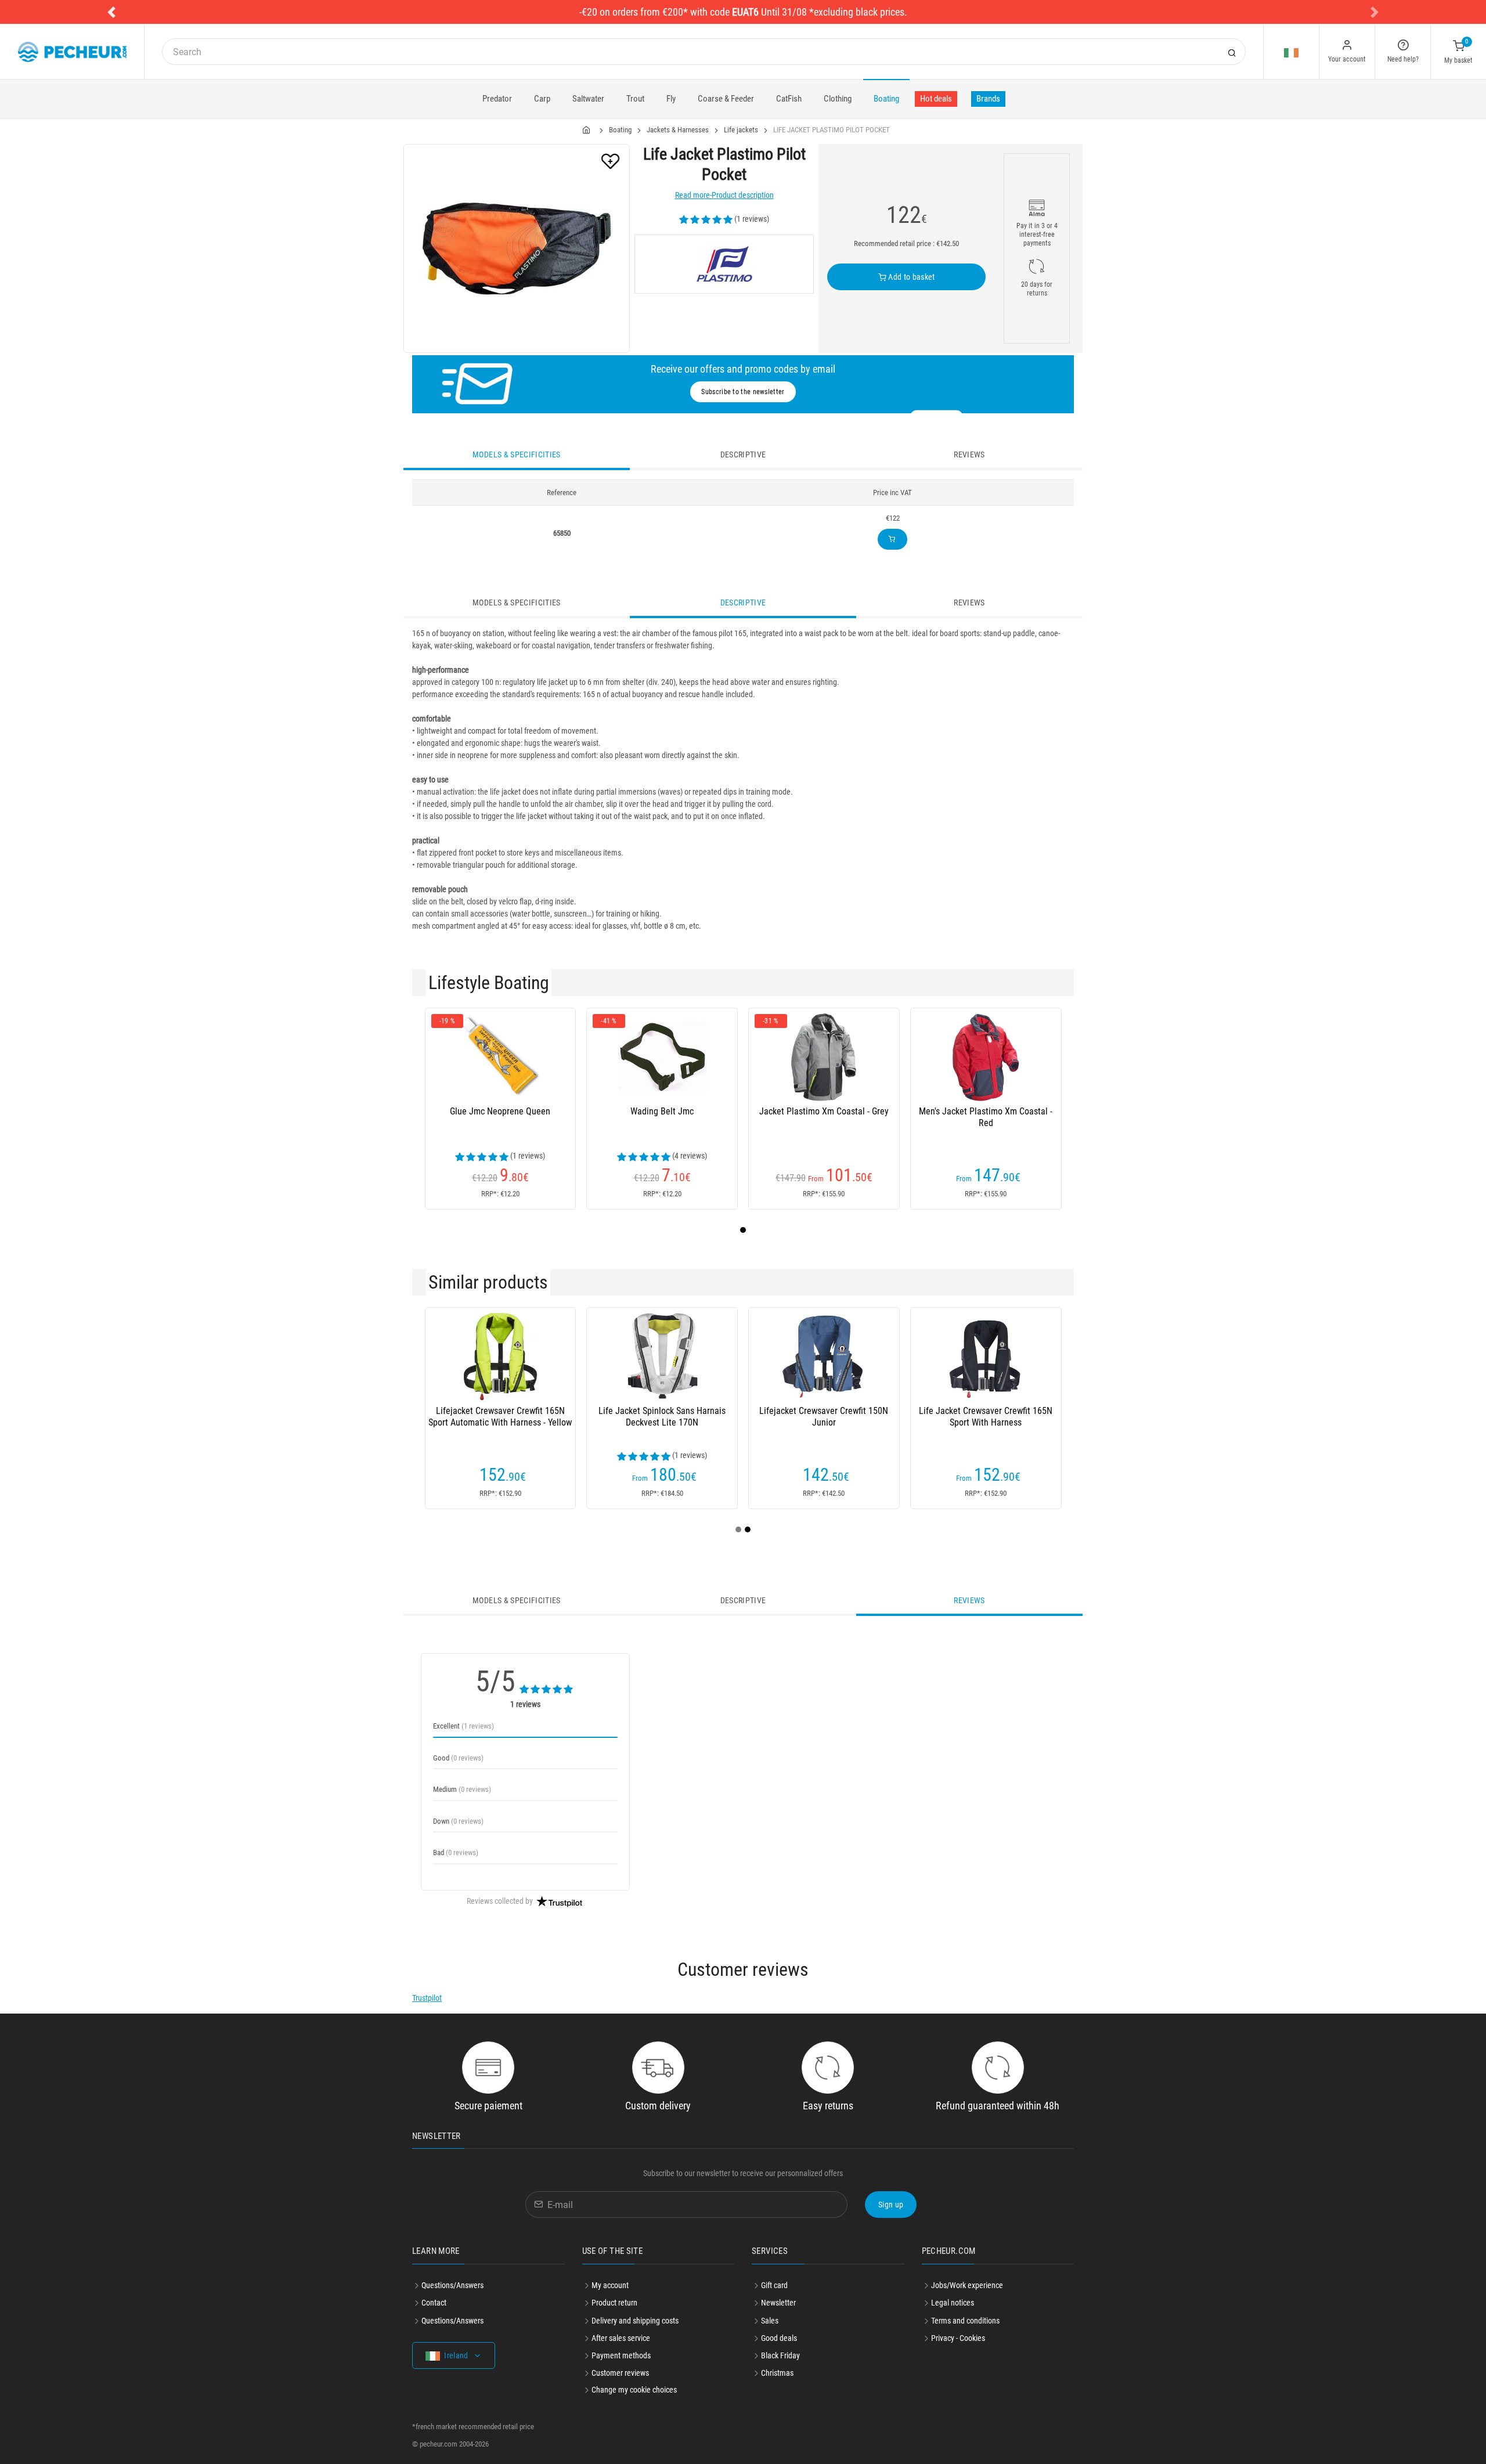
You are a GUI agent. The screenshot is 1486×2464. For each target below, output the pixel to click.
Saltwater (588, 99)
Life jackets (741, 130)
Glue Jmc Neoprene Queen (500, 1111)
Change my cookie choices (634, 2390)
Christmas (777, 2373)
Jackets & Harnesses (678, 130)
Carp (542, 99)
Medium (462, 1789)
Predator (497, 99)
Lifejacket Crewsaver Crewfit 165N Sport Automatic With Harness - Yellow (500, 1417)
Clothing (838, 99)
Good (458, 1758)
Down (458, 1821)
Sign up (891, 2205)
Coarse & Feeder (726, 99)
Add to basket (911, 277)
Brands (988, 99)
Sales (770, 2321)
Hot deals (936, 99)
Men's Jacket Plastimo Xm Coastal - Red (986, 1117)
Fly (671, 99)
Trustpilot (427, 1998)
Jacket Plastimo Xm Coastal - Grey (824, 1111)
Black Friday (780, 2355)
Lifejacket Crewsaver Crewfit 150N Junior (824, 1417)
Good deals (779, 2338)
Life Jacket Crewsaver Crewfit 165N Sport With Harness (986, 1417)
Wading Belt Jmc (662, 1111)
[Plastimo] (724, 264)
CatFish (789, 99)
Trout (635, 99)
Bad (456, 1852)
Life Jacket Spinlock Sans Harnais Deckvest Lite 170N (662, 1417)
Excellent (464, 1726)
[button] (111, 12)
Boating (886, 99)
